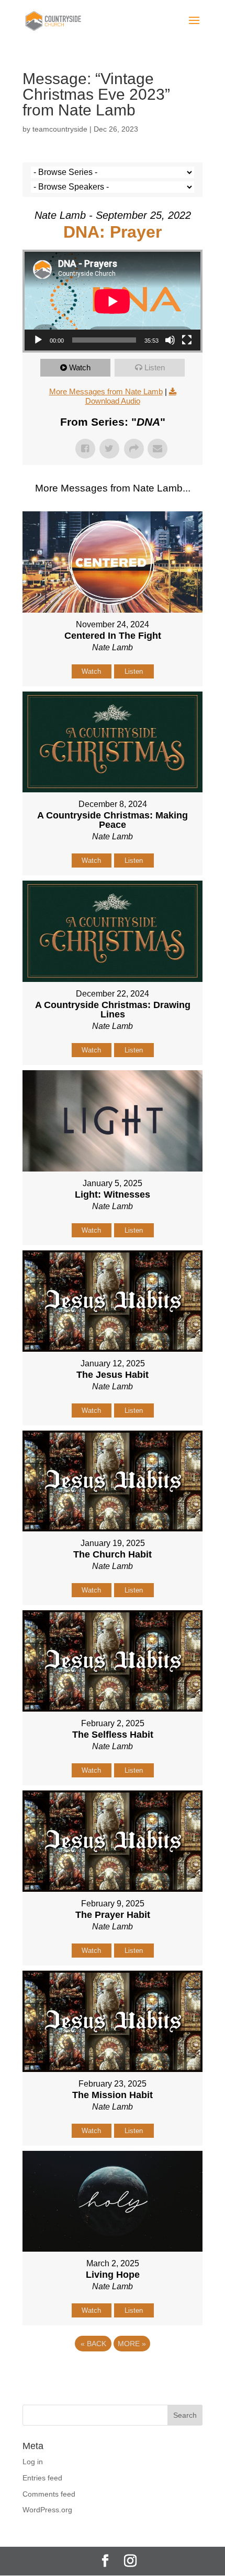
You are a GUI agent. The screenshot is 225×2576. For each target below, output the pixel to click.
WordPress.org (47, 2510)
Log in (33, 2462)
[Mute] (170, 340)
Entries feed (42, 2478)
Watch (80, 367)
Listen (155, 367)
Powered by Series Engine (113, 2372)
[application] (113, 301)
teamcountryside (60, 129)
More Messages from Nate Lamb (106, 391)
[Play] (38, 340)
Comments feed (49, 2494)
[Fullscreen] (187, 340)
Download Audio (113, 401)
